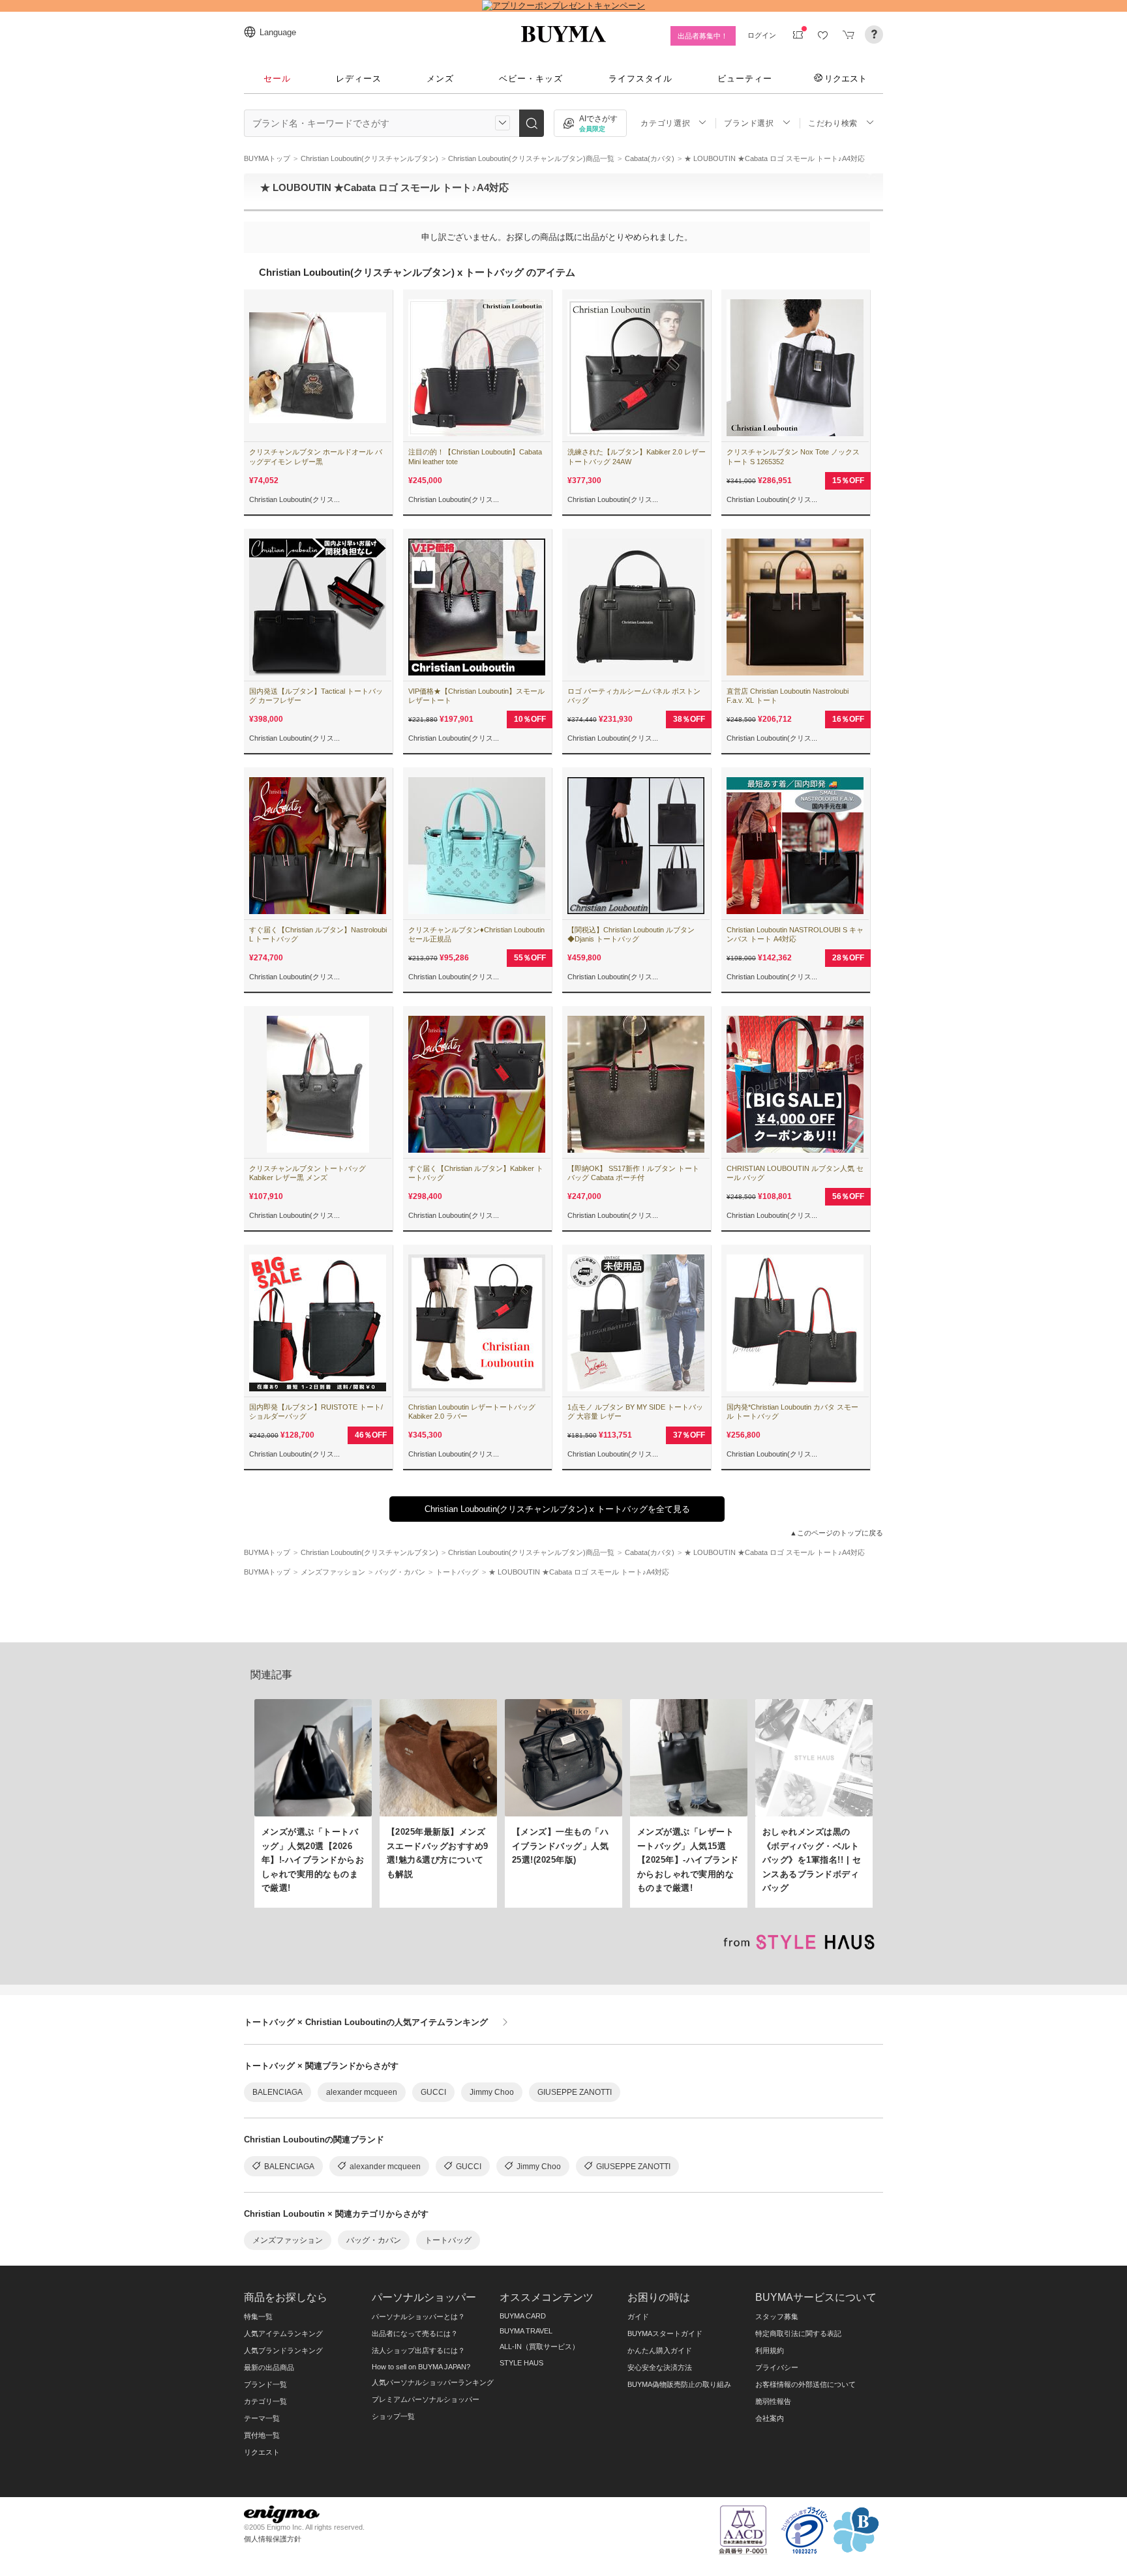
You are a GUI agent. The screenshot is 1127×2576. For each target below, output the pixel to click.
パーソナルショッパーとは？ (418, 2317)
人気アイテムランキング (283, 2333)
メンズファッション (288, 2240)
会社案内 (770, 2418)
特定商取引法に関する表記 (798, 2333)
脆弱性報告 (773, 2401)
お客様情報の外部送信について (805, 2384)
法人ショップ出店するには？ (418, 2350)
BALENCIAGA (278, 2092)
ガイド (638, 2317)
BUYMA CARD (523, 2316)
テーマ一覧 (262, 2418)
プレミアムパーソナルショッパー (426, 2399)
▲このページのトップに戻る (836, 1533)
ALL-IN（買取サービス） (539, 2347)
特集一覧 (258, 2317)
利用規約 (770, 2350)
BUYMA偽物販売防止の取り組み (679, 2384)
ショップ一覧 (393, 2416)
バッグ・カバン (374, 2240)
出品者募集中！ (703, 36)
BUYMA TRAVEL (526, 2331)
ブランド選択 (749, 123)
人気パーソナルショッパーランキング (433, 2382)
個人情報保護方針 (273, 2539)
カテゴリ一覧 (265, 2401)
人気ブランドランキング (283, 2350)
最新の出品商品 (269, 2367)
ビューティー (745, 79)
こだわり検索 (833, 123)
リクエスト (846, 78)
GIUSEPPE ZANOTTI (575, 2092)
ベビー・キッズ (531, 79)
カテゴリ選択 (665, 123)
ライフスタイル (640, 79)
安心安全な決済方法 (660, 2367)
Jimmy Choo (492, 2092)
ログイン (762, 35)
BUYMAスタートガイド (665, 2333)
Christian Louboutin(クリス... (294, 499)
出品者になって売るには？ (415, 2333)
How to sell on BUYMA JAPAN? (421, 2367)
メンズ (440, 79)
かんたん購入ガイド (660, 2350)
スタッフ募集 (777, 2317)
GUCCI (433, 2092)
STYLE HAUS (521, 2363)
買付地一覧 (262, 2435)
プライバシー (777, 2367)
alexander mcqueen (362, 2092)
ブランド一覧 (265, 2384)
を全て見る (557, 1509)
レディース (359, 79)
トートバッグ (448, 2240)
